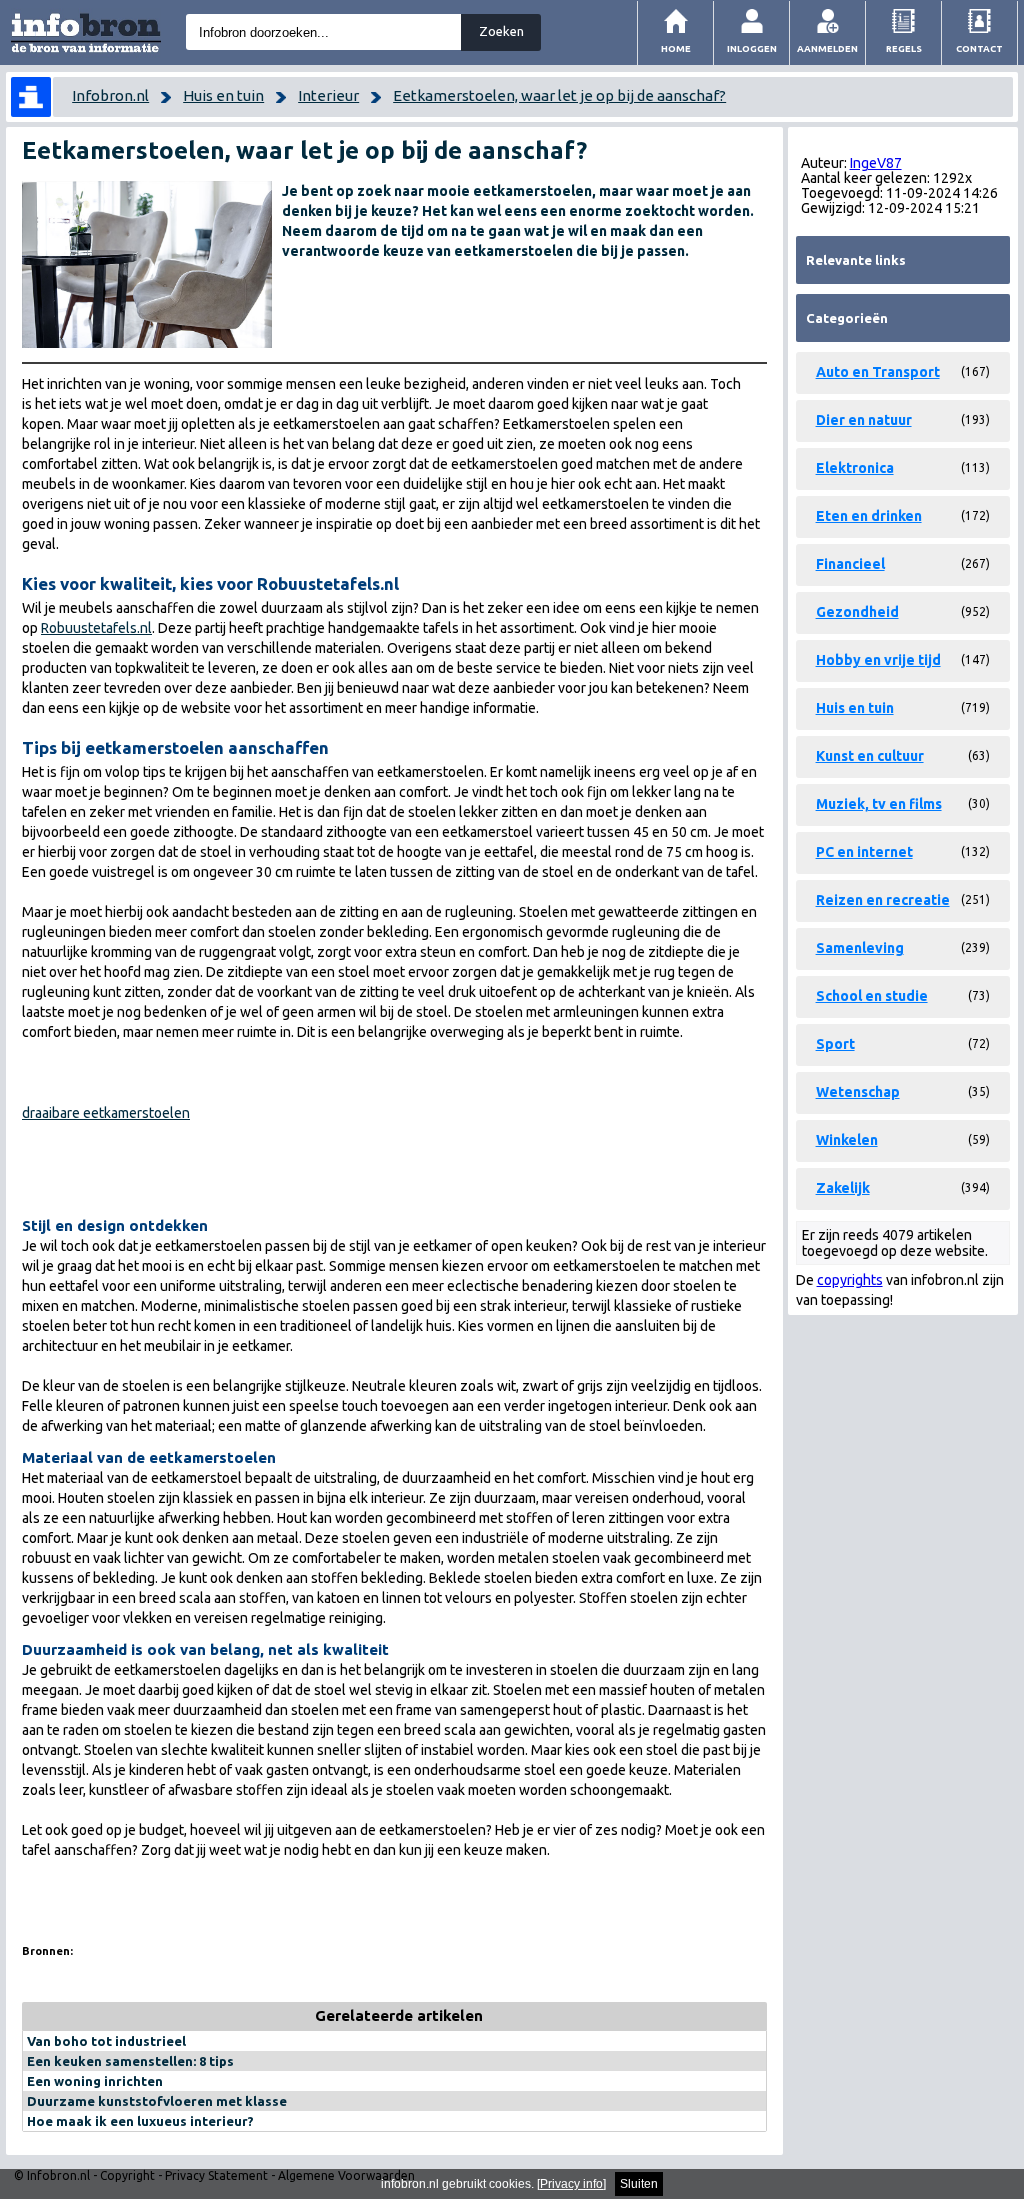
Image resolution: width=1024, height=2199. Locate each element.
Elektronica (855, 468)
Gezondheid (857, 612)
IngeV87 (876, 163)
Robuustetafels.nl (96, 628)
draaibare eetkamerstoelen (106, 1113)
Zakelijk (843, 1188)
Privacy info (571, 2184)
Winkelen (847, 1140)
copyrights (850, 1280)
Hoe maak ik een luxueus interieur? (140, 2121)
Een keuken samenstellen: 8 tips (130, 2061)
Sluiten (639, 2184)
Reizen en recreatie (883, 900)
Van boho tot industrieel (106, 2041)
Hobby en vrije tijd (878, 660)
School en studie (872, 996)
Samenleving (860, 948)
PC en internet (864, 852)
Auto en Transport (878, 372)
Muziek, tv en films (879, 804)
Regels (904, 48)
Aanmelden (827, 48)
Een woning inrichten (95, 2081)
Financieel (850, 564)
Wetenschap (858, 1092)
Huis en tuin (223, 95)
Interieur (328, 95)
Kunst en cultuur (870, 756)
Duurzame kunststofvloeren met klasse (157, 2101)
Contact (979, 48)
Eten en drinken (869, 516)
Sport (835, 1044)
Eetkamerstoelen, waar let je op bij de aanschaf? (559, 95)
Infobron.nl (110, 95)
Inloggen (752, 48)
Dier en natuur (864, 420)
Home (676, 48)
